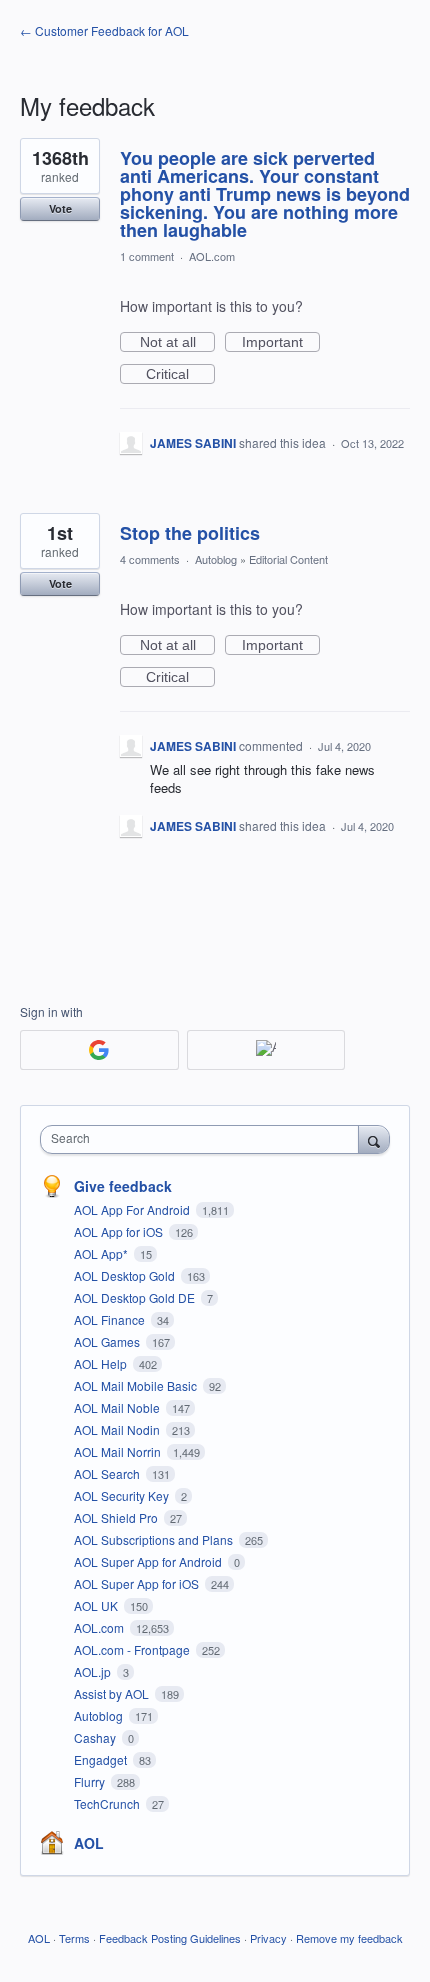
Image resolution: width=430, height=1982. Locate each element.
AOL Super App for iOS (138, 1583)
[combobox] (204, 1139)
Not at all (177, 343)
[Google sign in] (99, 1050)
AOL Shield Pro (117, 1517)
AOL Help (102, 1363)
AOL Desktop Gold (126, 1275)
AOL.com (212, 256)
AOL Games (108, 1341)
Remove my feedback (349, 1938)
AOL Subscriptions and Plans (155, 1539)
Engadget (102, 1759)
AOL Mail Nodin (118, 1429)
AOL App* (102, 1253)
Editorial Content (288, 559)
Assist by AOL (113, 1693)
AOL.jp (94, 1671)
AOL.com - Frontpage (133, 1649)
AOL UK (97, 1605)
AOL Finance (111, 1319)
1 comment (147, 256)
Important (281, 343)
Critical (180, 375)
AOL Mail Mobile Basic (137, 1385)
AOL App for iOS (120, 1231)
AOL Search (108, 1473)
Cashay (96, 1737)
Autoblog (216, 559)
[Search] (374, 1139)
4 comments (150, 559)
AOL (89, 1843)
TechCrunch (108, 1803)
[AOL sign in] (266, 1050)
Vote (60, 208)
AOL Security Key (123, 1495)
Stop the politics (190, 533)
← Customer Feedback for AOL (104, 30)
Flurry (91, 1781)
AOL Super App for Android (149, 1561)
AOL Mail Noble (118, 1407)
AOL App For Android (133, 1209)
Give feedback (123, 1186)
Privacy (268, 1938)
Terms (74, 1938)
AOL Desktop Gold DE (136, 1297)
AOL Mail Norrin (119, 1451)
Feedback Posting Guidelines (170, 1938)
